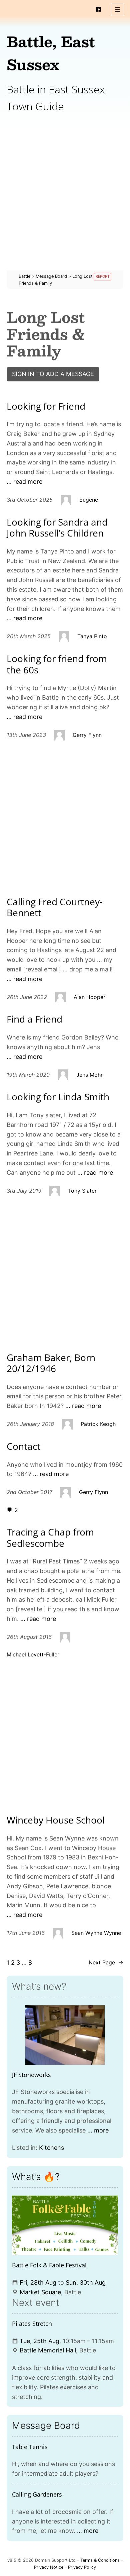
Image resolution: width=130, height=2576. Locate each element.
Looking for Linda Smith (58, 1097)
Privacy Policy (82, 2567)
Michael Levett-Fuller (33, 1654)
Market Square (40, 2292)
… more (98, 2130)
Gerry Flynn (87, 735)
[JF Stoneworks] (65, 2035)
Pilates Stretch (32, 2324)
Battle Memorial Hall (48, 2350)
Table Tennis (30, 2447)
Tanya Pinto (92, 636)
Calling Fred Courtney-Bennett (55, 907)
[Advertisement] (65, 206)
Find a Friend (34, 1019)
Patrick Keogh (98, 1424)
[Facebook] (98, 9)
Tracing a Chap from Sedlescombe (50, 1538)
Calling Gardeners (37, 2494)
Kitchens (51, 2148)
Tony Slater (82, 1191)
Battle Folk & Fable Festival (49, 2265)
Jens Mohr (89, 1075)
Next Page (106, 1962)
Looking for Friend (46, 406)
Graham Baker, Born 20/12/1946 (51, 1363)
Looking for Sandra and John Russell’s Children (57, 528)
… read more (24, 482)
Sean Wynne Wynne (96, 1933)
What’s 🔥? (36, 2177)
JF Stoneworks (31, 2075)
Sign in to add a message (53, 374)
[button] (117, 9)
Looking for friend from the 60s (57, 664)
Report (103, 277)
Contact (23, 1446)
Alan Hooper (89, 997)
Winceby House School (56, 1820)
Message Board (46, 2426)
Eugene (89, 500)
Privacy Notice (49, 2567)
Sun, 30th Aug (86, 2282)
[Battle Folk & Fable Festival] (65, 2225)
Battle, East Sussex (51, 53)
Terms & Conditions (100, 2560)
